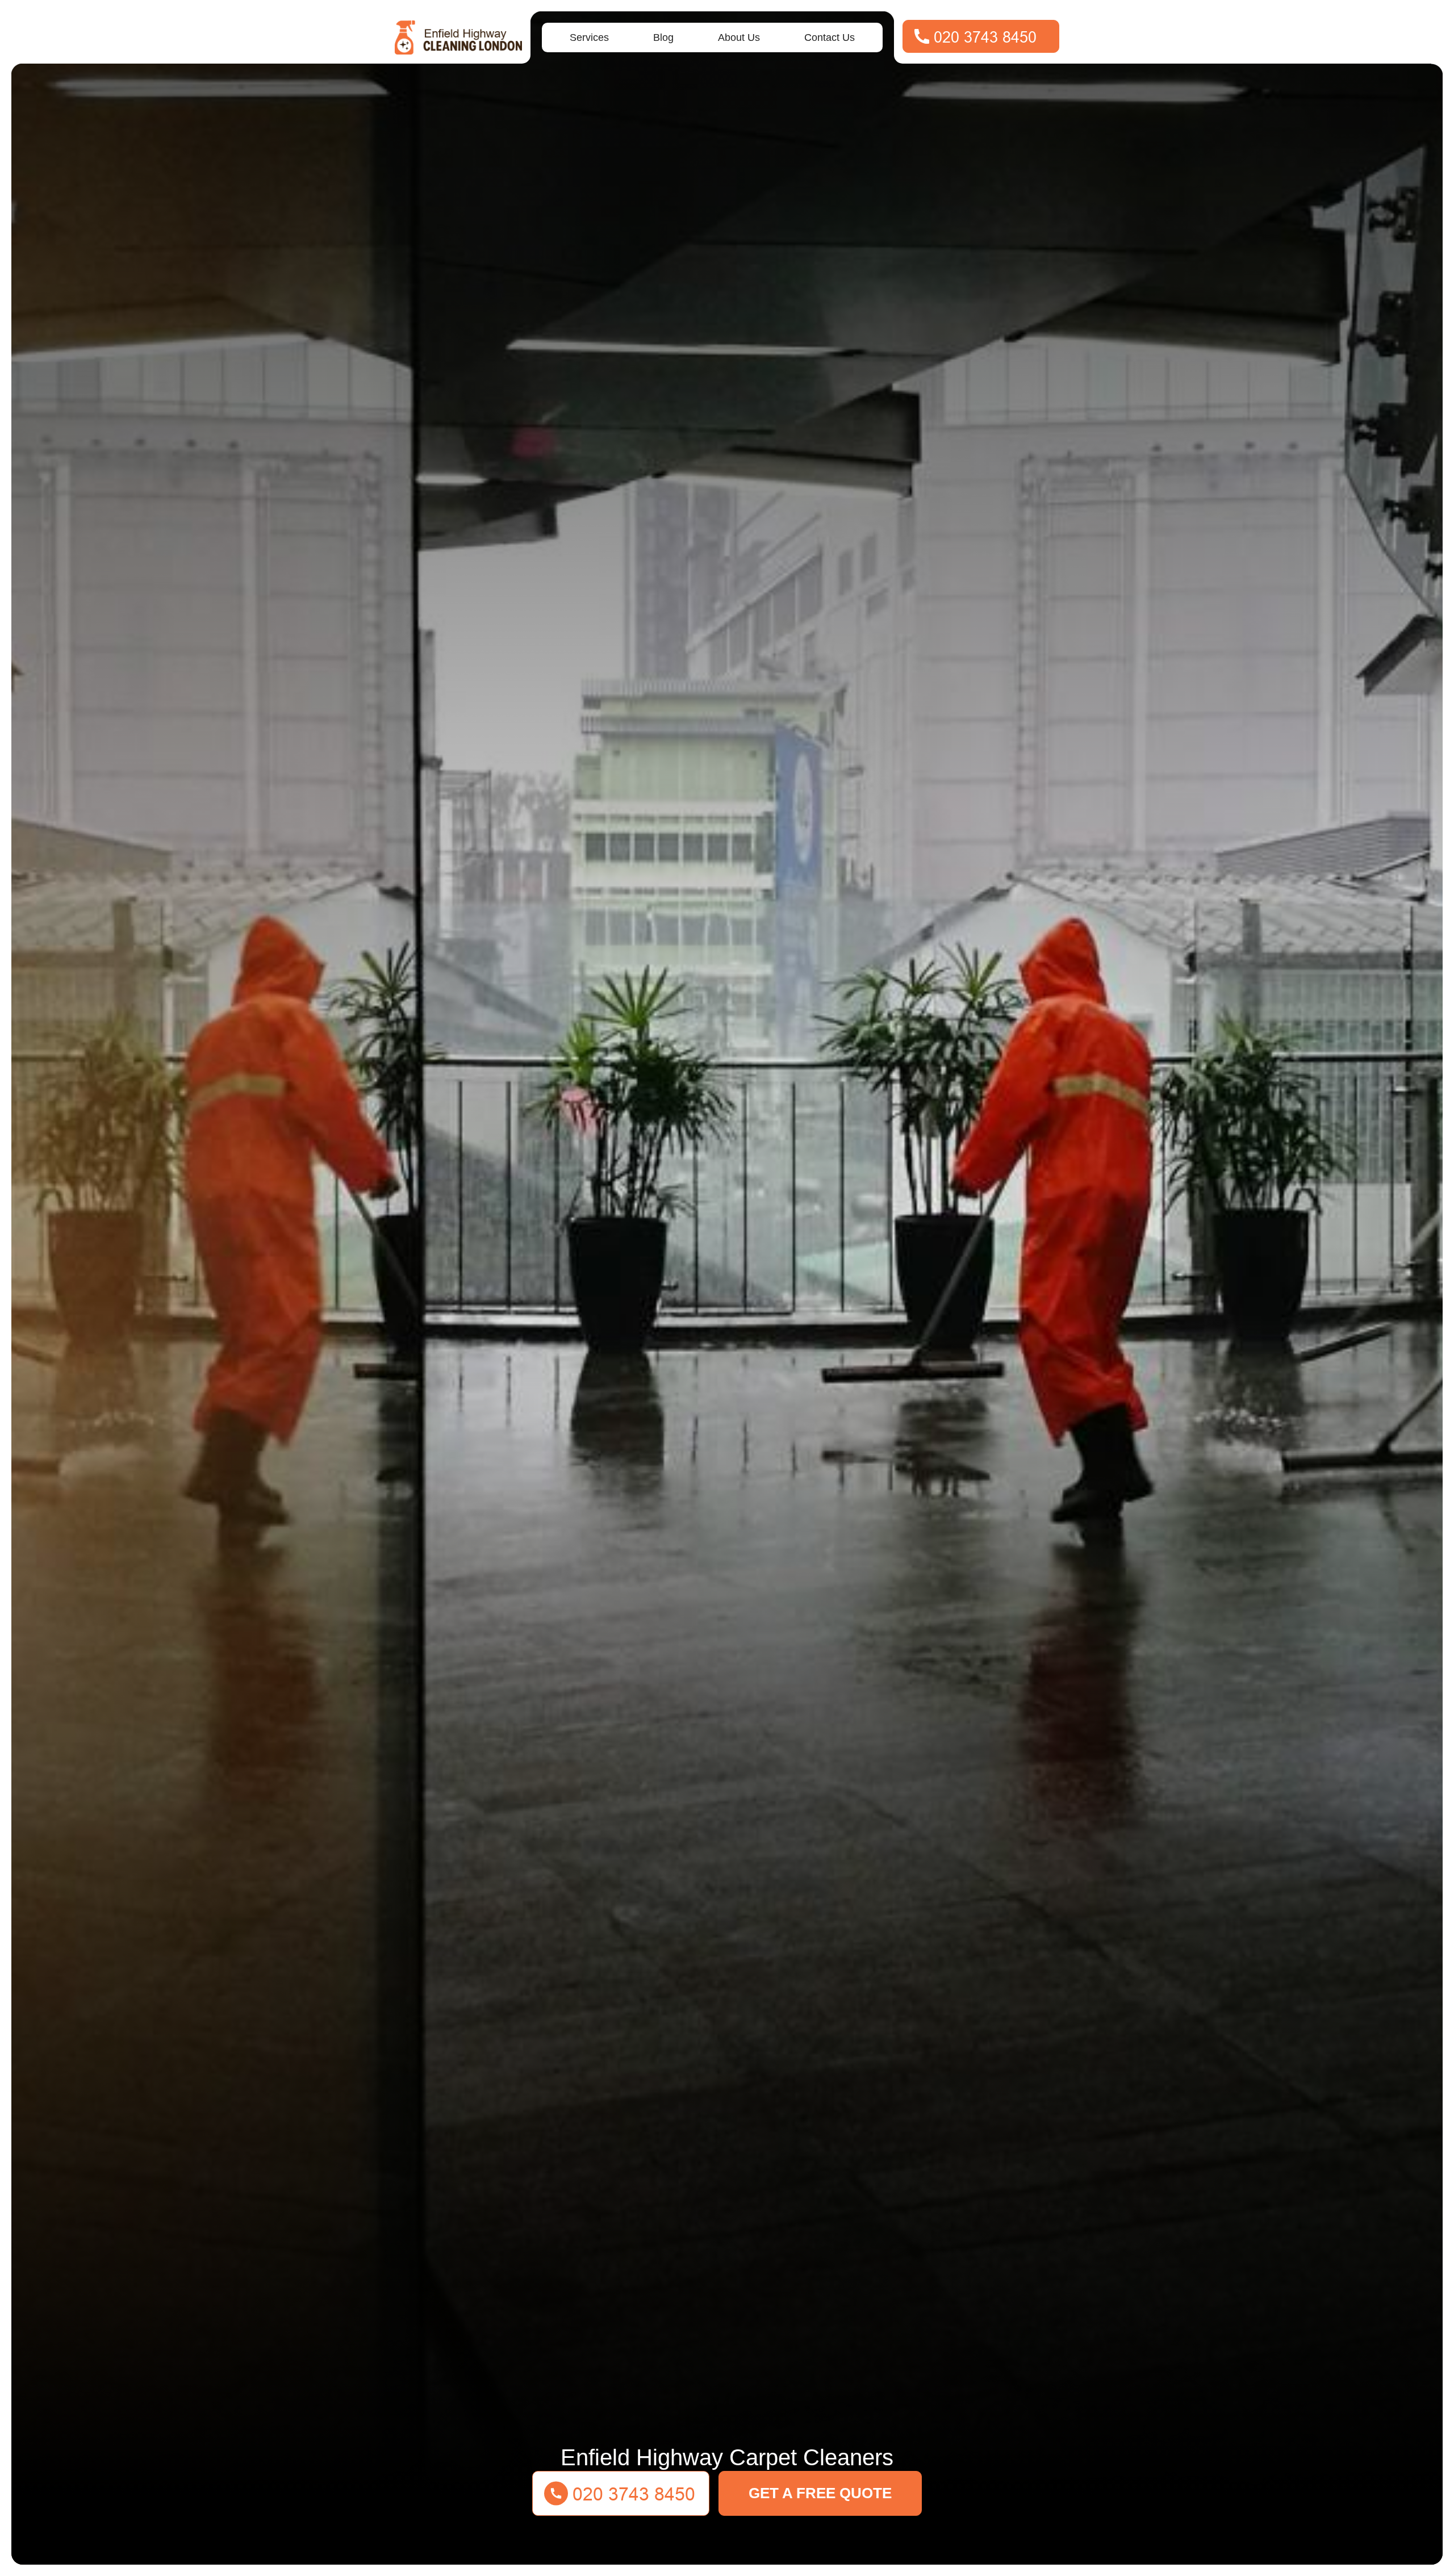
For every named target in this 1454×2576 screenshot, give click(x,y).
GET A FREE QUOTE (820, 2493)
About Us (739, 37)
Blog (663, 37)
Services (589, 37)
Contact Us (830, 37)
